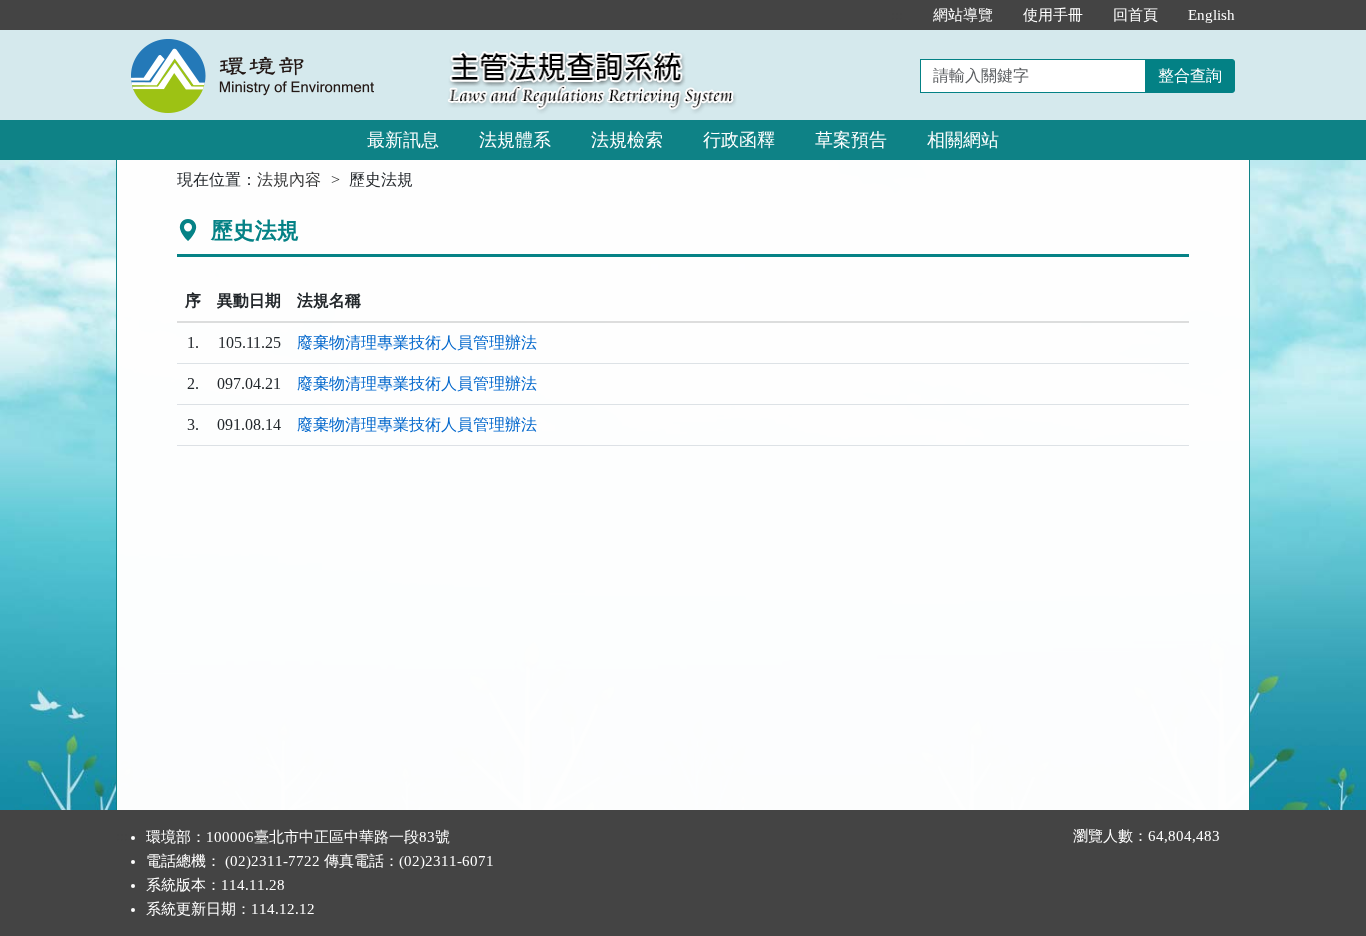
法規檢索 (627, 140)
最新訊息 (403, 140)
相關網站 (963, 140)
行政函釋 (739, 140)
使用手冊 (1053, 15)
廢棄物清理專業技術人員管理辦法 (417, 342)
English (1211, 15)
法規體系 (515, 140)
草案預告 (851, 140)
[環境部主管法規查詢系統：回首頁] (276, 41)
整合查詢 (1190, 75)
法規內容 (289, 179)
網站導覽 (963, 15)
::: (897, 15)
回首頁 (1135, 15)
